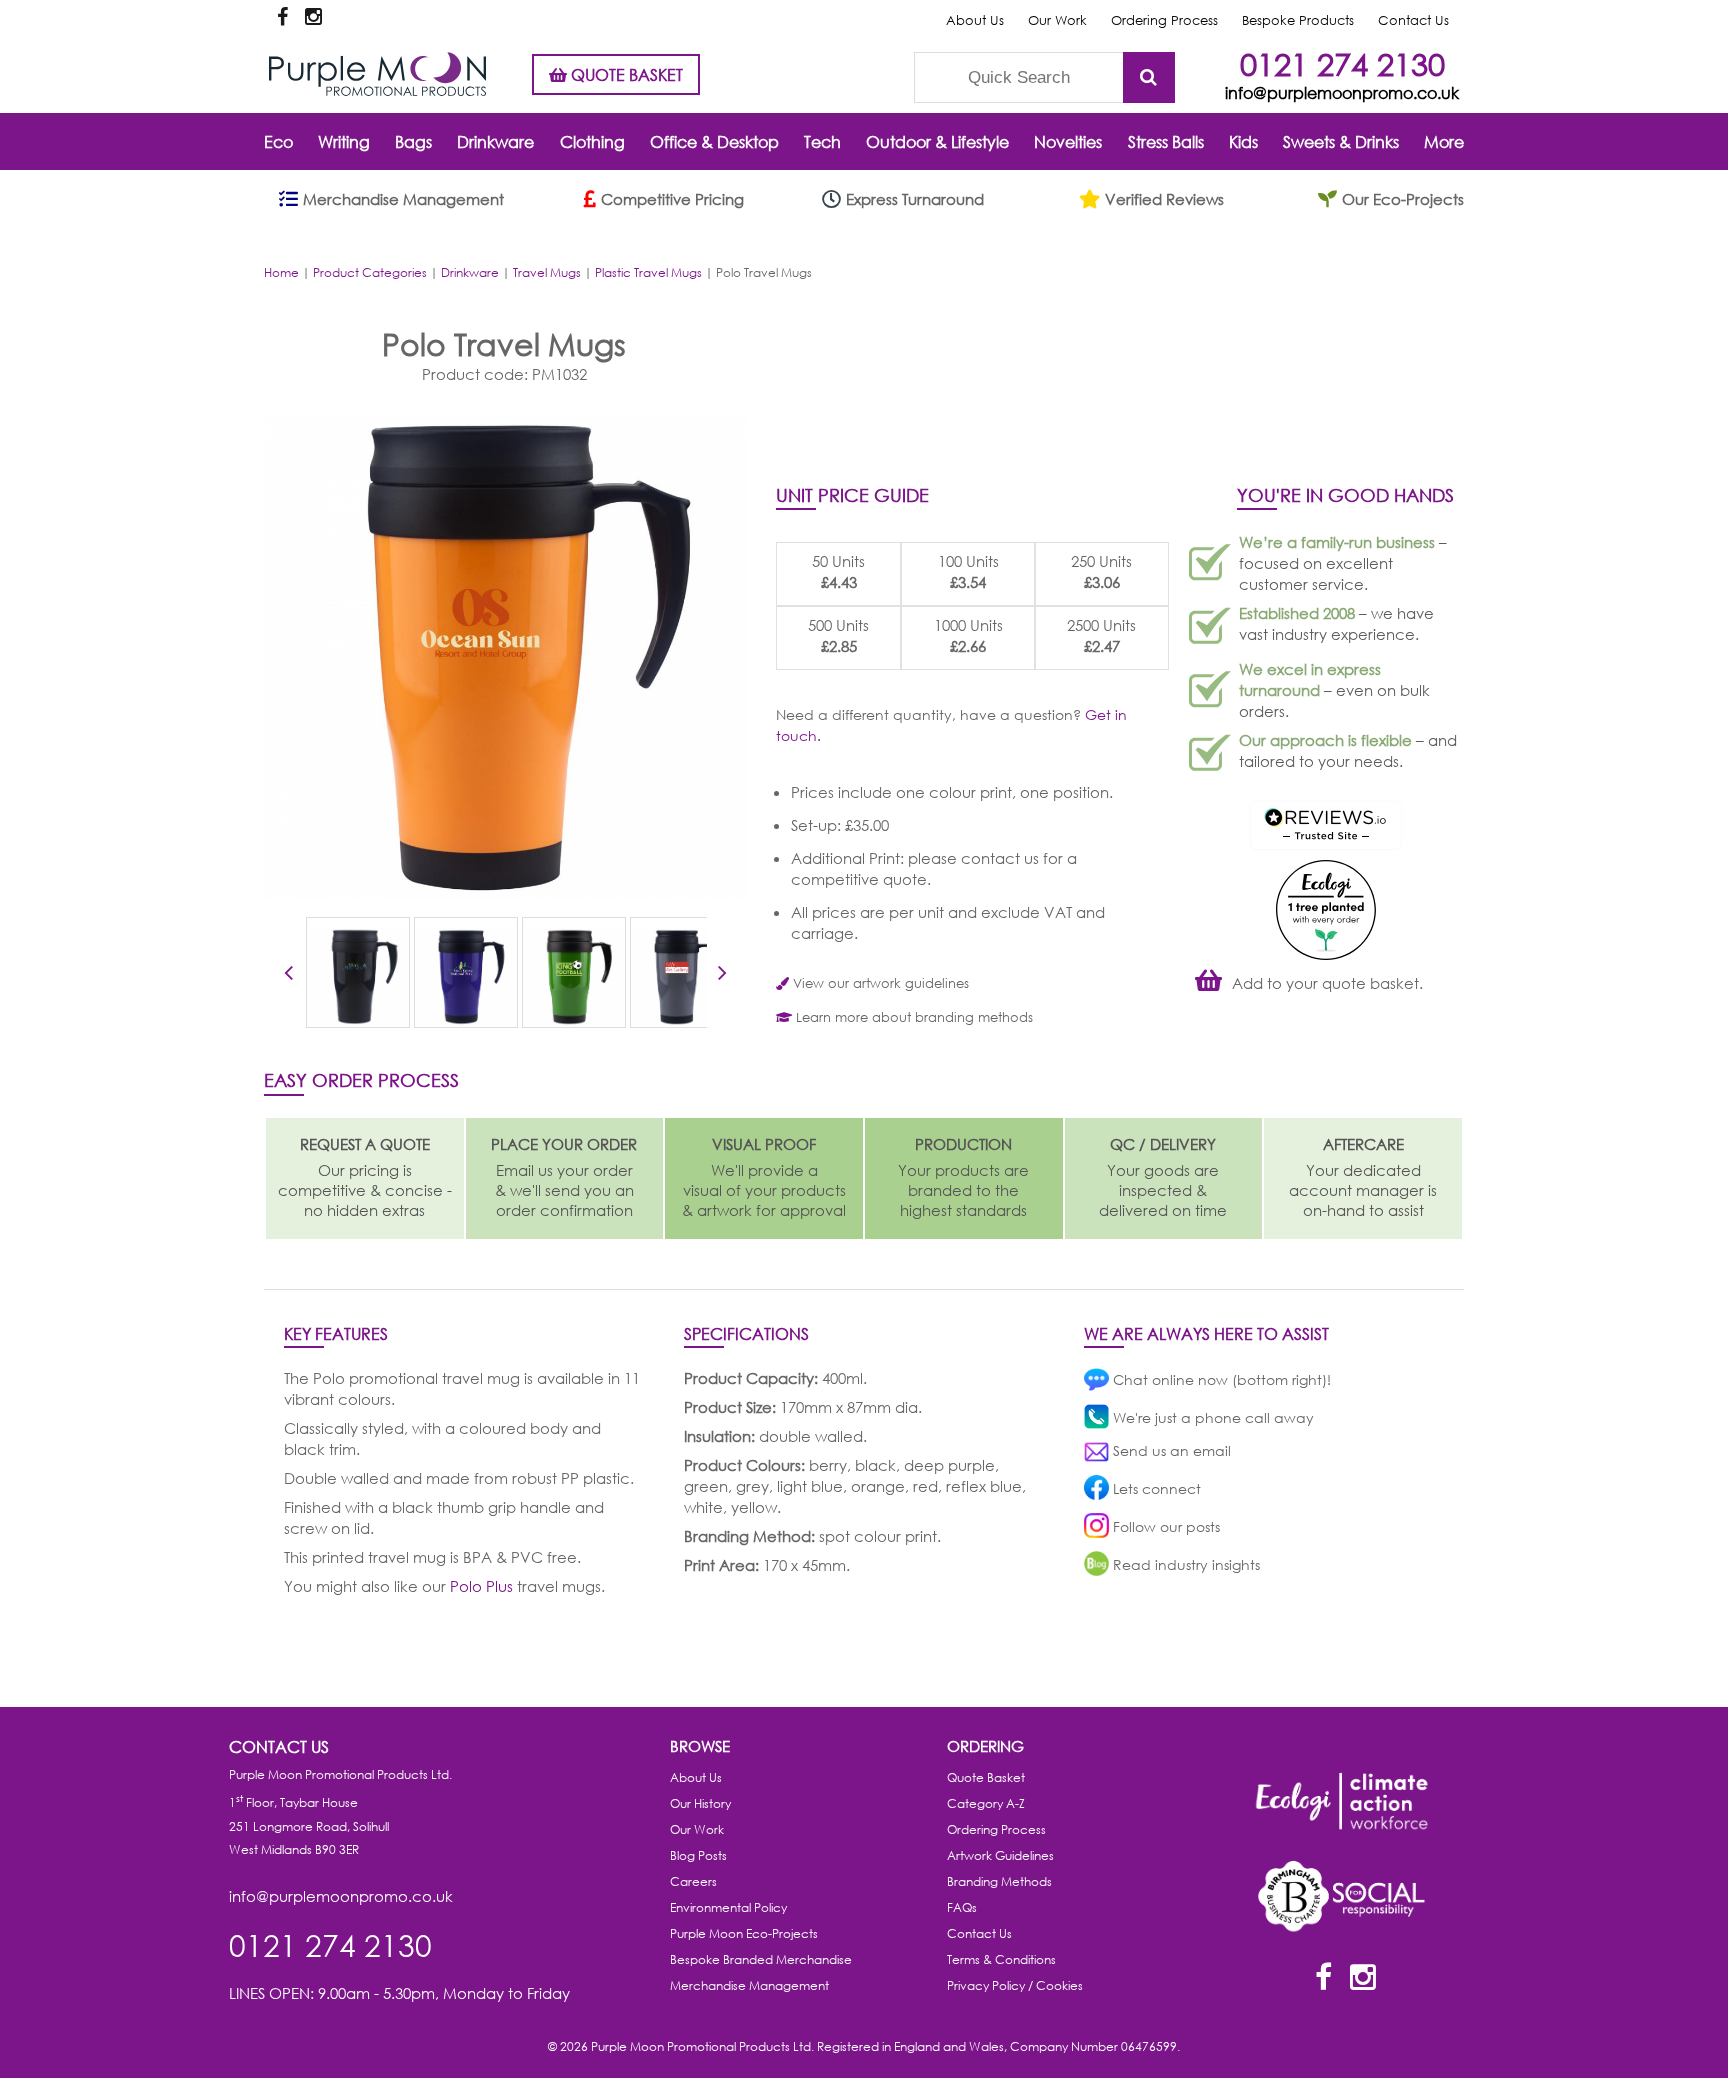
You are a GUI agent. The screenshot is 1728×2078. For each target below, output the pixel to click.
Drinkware (495, 141)
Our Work (1057, 20)
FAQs (962, 1907)
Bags (413, 141)
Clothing (592, 141)
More (1444, 141)
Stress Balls (1166, 141)
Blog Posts (698, 1855)
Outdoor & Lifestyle (937, 141)
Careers (693, 1881)
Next (722, 976)
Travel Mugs (547, 272)
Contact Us (1413, 20)
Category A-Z (986, 1803)
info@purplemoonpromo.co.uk (1342, 92)
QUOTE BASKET (625, 74)
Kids (1243, 141)
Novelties (1068, 141)
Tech (822, 141)
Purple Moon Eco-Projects (744, 1933)
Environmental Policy (728, 1907)
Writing (344, 141)
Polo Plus (481, 1586)
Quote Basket (986, 1777)
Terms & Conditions (1001, 1959)
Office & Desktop (714, 141)
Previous (288, 976)
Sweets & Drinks (1341, 141)
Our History (700, 1803)
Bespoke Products (1298, 20)
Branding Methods (999, 1881)
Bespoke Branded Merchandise (761, 1959)
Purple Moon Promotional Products (377, 74)
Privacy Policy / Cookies (1015, 1985)
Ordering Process (1164, 20)
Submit (1149, 77)
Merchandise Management (749, 1985)
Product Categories (370, 272)
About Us (975, 20)
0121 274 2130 (1342, 63)
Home (281, 272)
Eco (278, 141)
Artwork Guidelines (1000, 1855)
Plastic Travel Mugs (648, 272)
